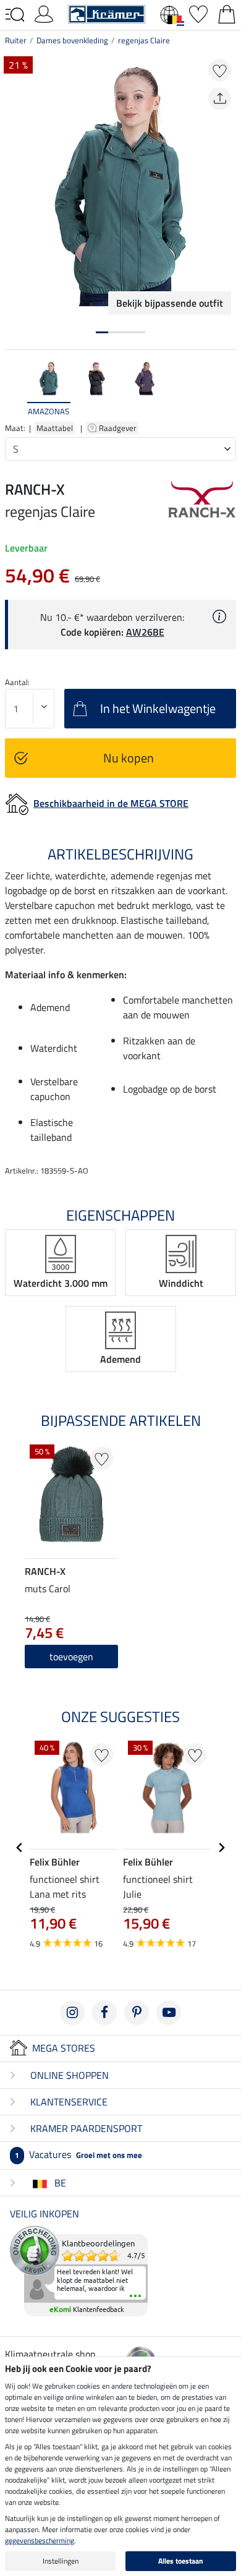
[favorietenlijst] (198, 13)
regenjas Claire (144, 40)
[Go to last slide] (20, 1848)
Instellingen (61, 2561)
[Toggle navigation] (15, 15)
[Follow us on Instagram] (72, 2013)
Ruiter (16, 40)
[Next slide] (226, 389)
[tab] (102, 332)
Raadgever (119, 428)
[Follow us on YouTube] (169, 2013)
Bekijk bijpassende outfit (170, 303)
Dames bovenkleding (72, 40)
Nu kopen (129, 758)
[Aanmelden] (44, 13)
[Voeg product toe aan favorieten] (220, 70)
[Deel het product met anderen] (220, 99)
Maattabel (55, 428)
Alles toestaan (181, 2561)
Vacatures (78, 2154)
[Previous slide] (15, 389)
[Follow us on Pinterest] (137, 2013)
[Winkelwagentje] (227, 13)
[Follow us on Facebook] (104, 2013)
